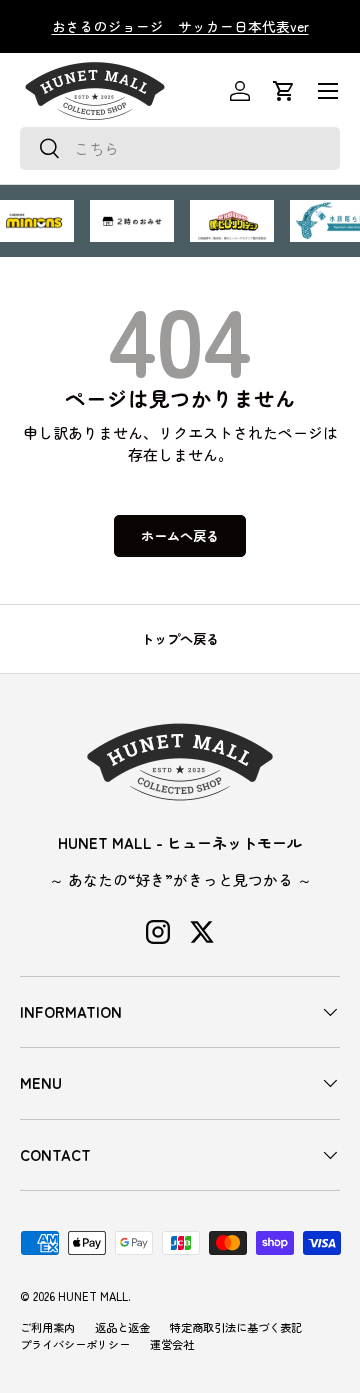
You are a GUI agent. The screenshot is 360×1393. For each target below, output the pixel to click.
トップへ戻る (180, 638)
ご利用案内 (47, 1327)
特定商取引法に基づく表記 (236, 1327)
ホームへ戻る (180, 535)
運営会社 (172, 1344)
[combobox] (180, 148)
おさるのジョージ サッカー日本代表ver (180, 26)
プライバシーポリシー (75, 1344)
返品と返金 (122, 1327)
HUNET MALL (93, 1296)
